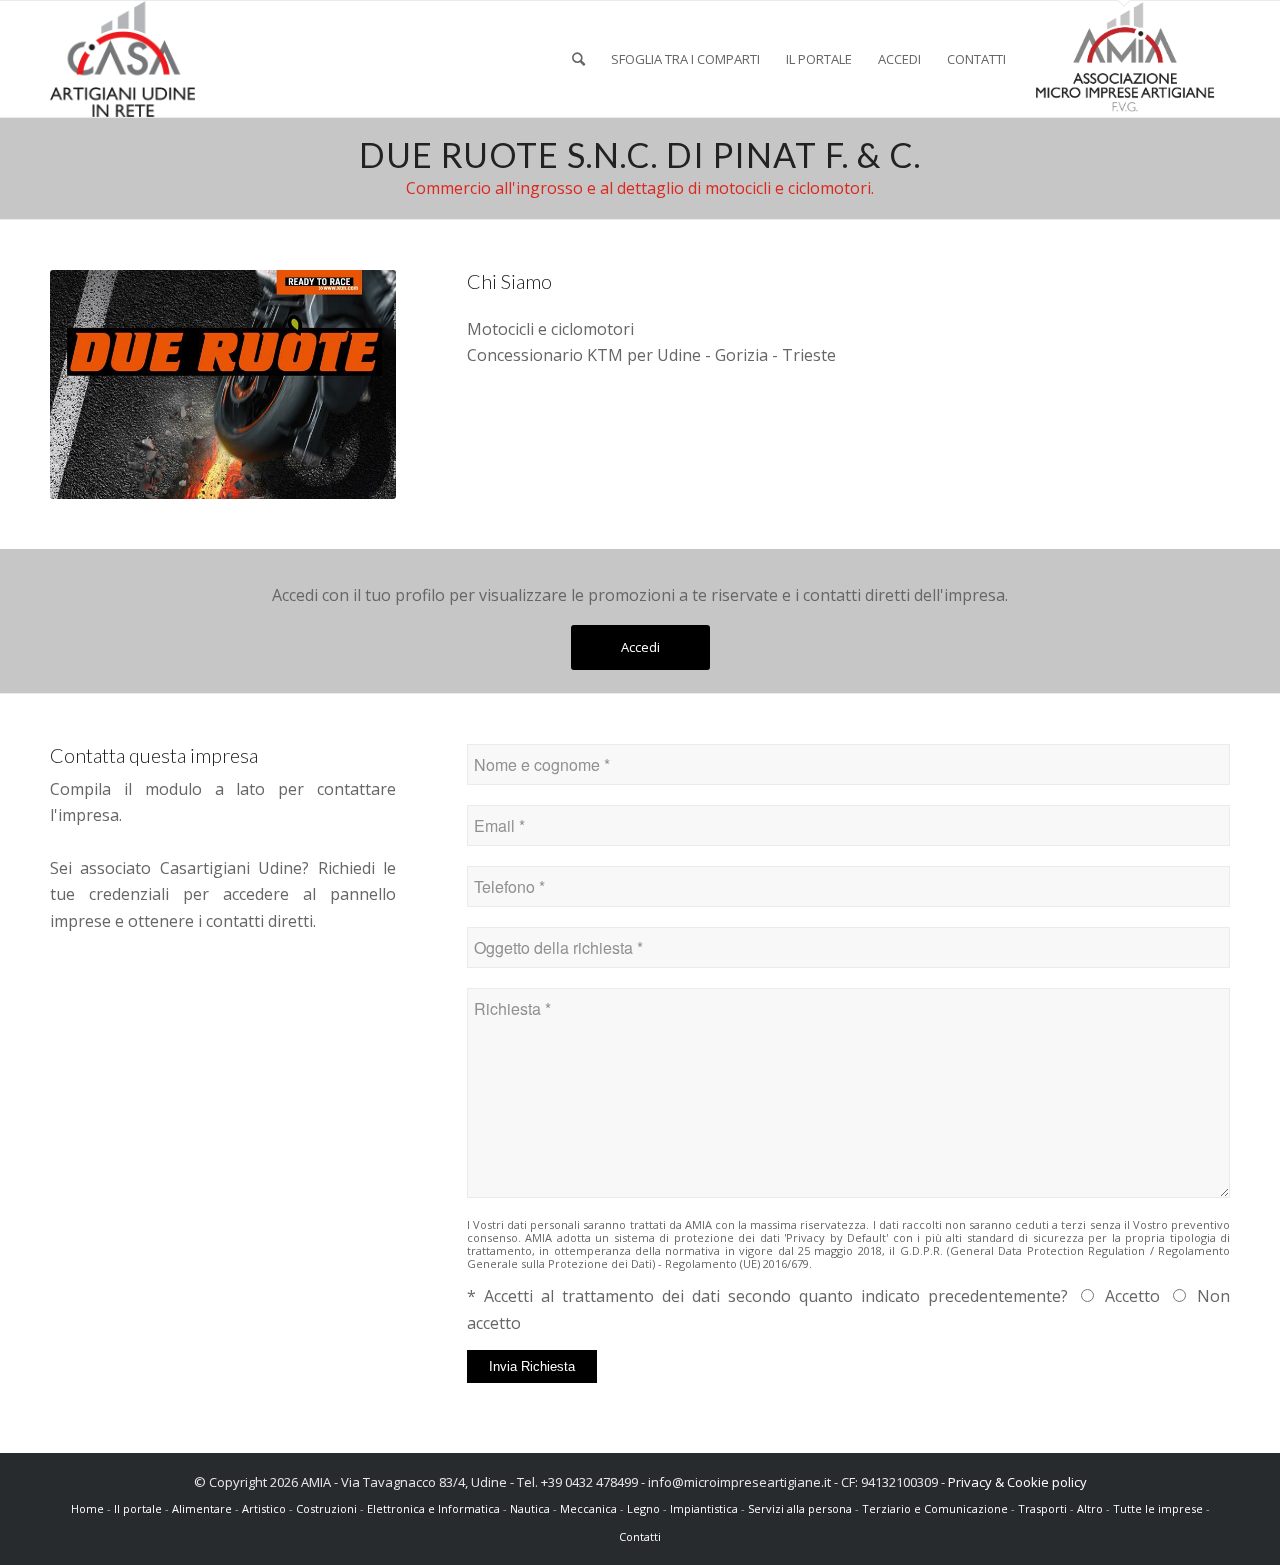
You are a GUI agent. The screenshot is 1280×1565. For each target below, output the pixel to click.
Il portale (139, 1508)
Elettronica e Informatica (433, 1508)
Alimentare (202, 1508)
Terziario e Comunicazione (935, 1508)
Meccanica (588, 1508)
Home (89, 1508)
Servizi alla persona (800, 1508)
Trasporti (1042, 1508)
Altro (1090, 1508)
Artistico (264, 1508)
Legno (643, 1508)
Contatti (640, 1536)
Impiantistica (704, 1508)
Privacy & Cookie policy (1017, 1482)
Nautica (530, 1508)
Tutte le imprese (1159, 1508)
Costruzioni (326, 1508)
